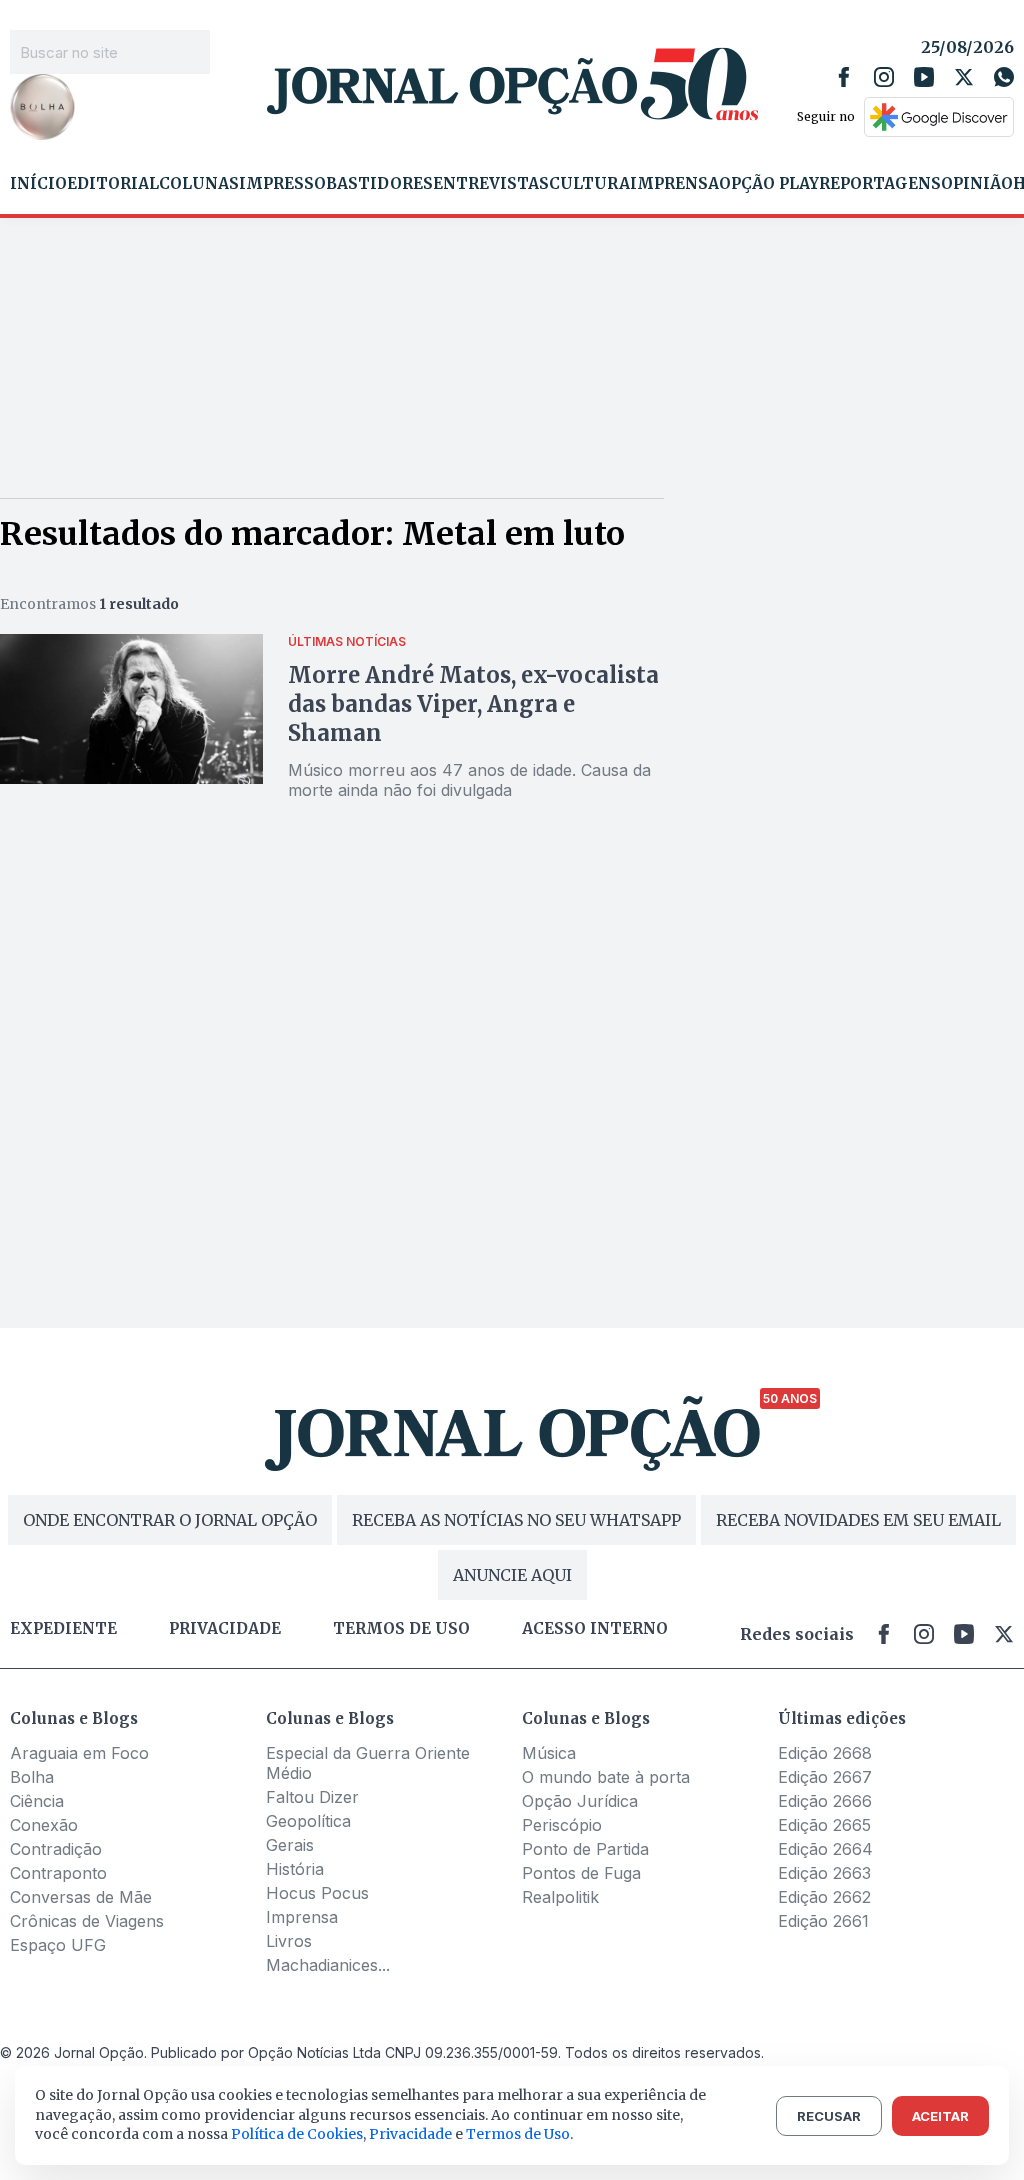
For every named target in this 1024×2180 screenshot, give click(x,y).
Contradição (56, 1849)
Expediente (63, 1629)
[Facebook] (844, 77)
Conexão (44, 1825)
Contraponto (58, 1873)
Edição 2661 (823, 1921)
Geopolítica (308, 1821)
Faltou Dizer (312, 1797)
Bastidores (379, 184)
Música (549, 1753)
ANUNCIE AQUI (512, 1575)
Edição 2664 (825, 1849)
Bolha (32, 1777)
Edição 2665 (824, 1825)
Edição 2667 (825, 1777)
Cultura (589, 184)
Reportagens (880, 184)
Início (38, 184)
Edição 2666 (825, 1801)
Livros (289, 1941)
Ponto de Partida (585, 1849)
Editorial (113, 184)
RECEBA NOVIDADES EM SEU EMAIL (858, 1520)
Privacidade (225, 1629)
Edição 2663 (824, 1873)
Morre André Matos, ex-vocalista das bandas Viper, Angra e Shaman (473, 704)
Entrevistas (491, 184)
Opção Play (769, 184)
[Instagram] (884, 77)
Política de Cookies (297, 2134)
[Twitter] (964, 77)
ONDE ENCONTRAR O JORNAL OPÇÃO (170, 1520)
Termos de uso (401, 1629)
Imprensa (674, 184)
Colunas (199, 184)
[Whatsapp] (1004, 77)
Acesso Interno (595, 1629)
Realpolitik (560, 1897)
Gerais (290, 1845)
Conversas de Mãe (81, 1897)
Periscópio (562, 1825)
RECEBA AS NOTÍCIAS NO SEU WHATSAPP (516, 1520)
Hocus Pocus (317, 1893)
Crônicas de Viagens (87, 1921)
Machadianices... (328, 1965)
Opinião (977, 184)
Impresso (282, 184)
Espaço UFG (58, 1945)
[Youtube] (924, 77)
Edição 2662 (824, 1897)
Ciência (37, 1801)
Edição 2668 (825, 1753)
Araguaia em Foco (79, 1753)
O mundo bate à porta (606, 1777)
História (295, 1869)
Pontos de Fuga (581, 1873)
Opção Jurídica (580, 1801)
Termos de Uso (518, 2134)
